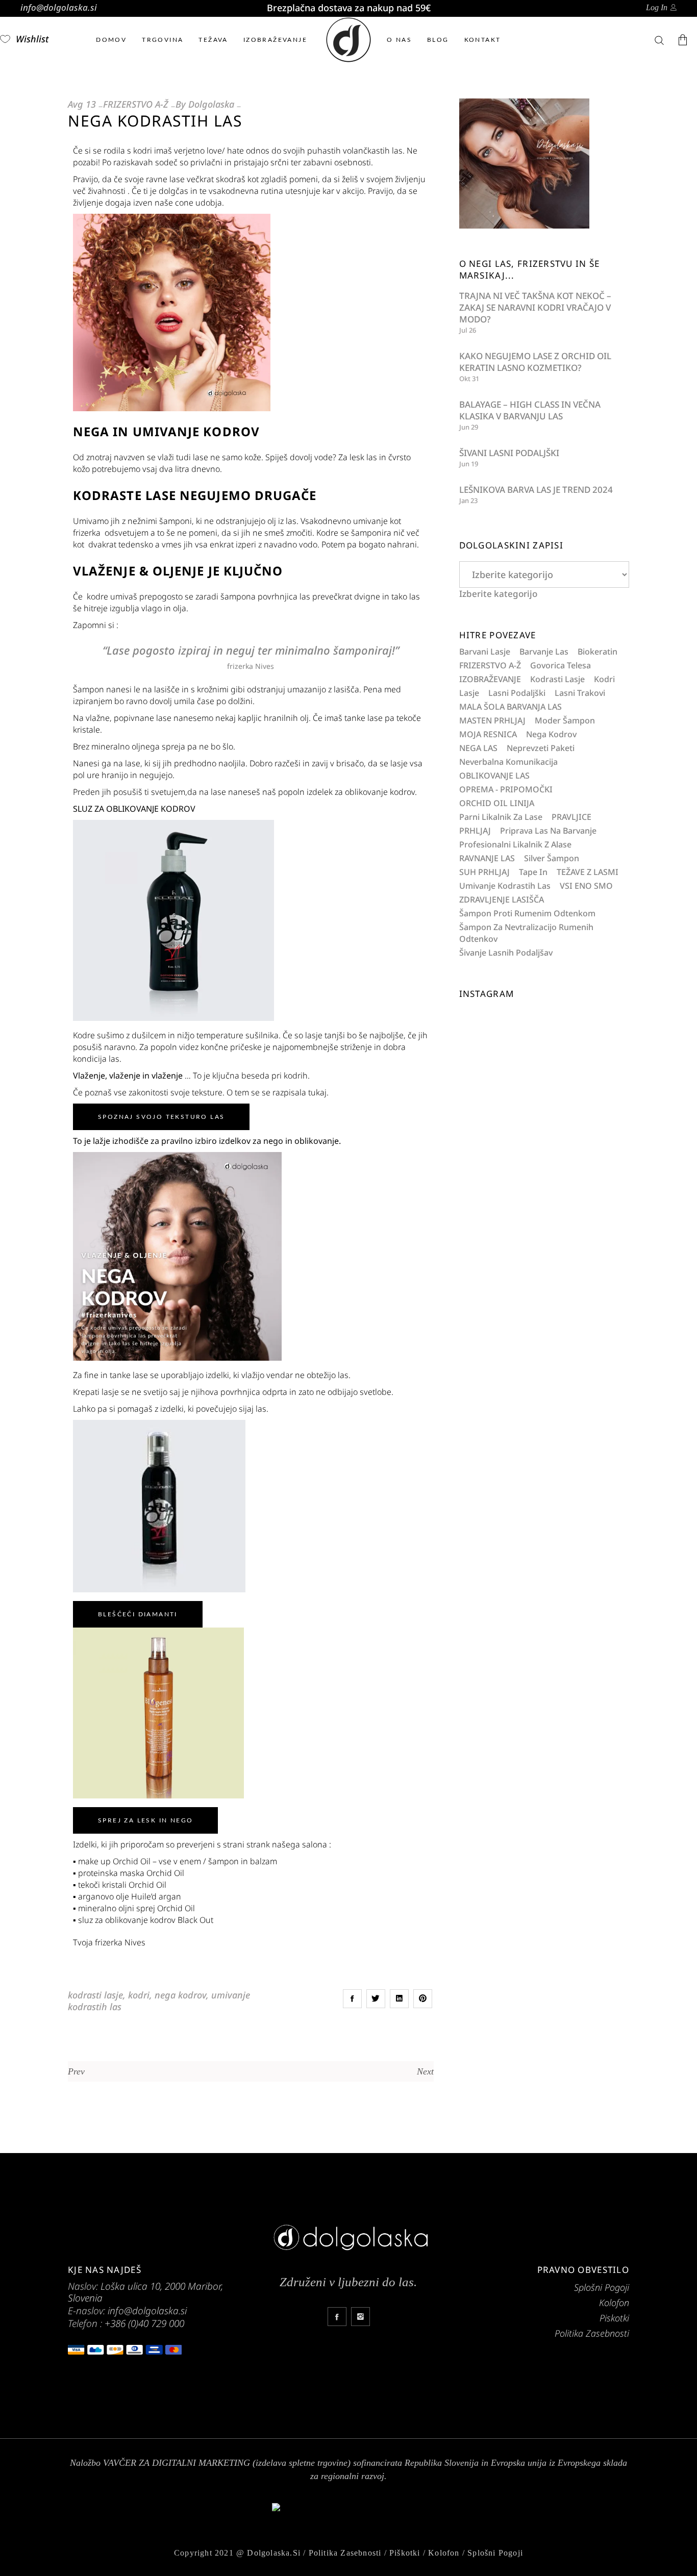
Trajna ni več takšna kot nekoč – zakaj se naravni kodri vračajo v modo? (535, 307)
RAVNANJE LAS (487, 858)
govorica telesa (561, 665)
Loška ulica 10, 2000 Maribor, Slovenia (145, 2292)
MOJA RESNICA (488, 734)
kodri (139, 1995)
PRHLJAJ (475, 831)
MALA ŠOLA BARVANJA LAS (511, 707)
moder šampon (565, 720)
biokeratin (598, 652)
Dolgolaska (211, 104)
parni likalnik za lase (501, 817)
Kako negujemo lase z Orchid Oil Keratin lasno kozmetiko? (535, 362)
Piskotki (614, 2318)
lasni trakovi (580, 693)
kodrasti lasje (95, 1995)
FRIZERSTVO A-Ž (136, 104)
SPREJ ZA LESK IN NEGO (145, 1820)
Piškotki (405, 2553)
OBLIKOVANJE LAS (494, 776)
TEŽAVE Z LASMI (588, 872)
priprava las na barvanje (548, 831)
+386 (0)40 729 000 (144, 2323)
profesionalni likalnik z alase (515, 844)
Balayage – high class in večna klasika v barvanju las (530, 410)
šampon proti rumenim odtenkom (527, 913)
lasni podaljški (517, 693)
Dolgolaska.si (274, 2553)
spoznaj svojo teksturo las (161, 1117)
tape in (533, 872)
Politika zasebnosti (345, 2553)
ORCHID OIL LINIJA (497, 803)
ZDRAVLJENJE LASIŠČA (502, 899)
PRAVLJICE (571, 817)
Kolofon (614, 2303)
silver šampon (552, 858)
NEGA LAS (478, 748)
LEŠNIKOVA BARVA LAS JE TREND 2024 (536, 490)
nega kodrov (180, 1995)
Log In (657, 7)
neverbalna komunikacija (508, 762)
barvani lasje (485, 652)
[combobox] (498, 594)
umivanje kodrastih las (505, 886)
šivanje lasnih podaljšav (506, 953)
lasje (469, 693)
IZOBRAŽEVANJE (490, 679)
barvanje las (544, 652)
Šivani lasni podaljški (509, 453)
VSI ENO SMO (586, 886)
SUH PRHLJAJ (484, 872)
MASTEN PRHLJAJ (492, 720)
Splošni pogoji (495, 2553)
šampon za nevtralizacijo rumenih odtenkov (526, 933)
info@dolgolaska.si (59, 7)
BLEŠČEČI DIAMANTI (138, 1614)
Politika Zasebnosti (592, 2333)
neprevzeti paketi (541, 748)
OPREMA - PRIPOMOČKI (506, 789)
